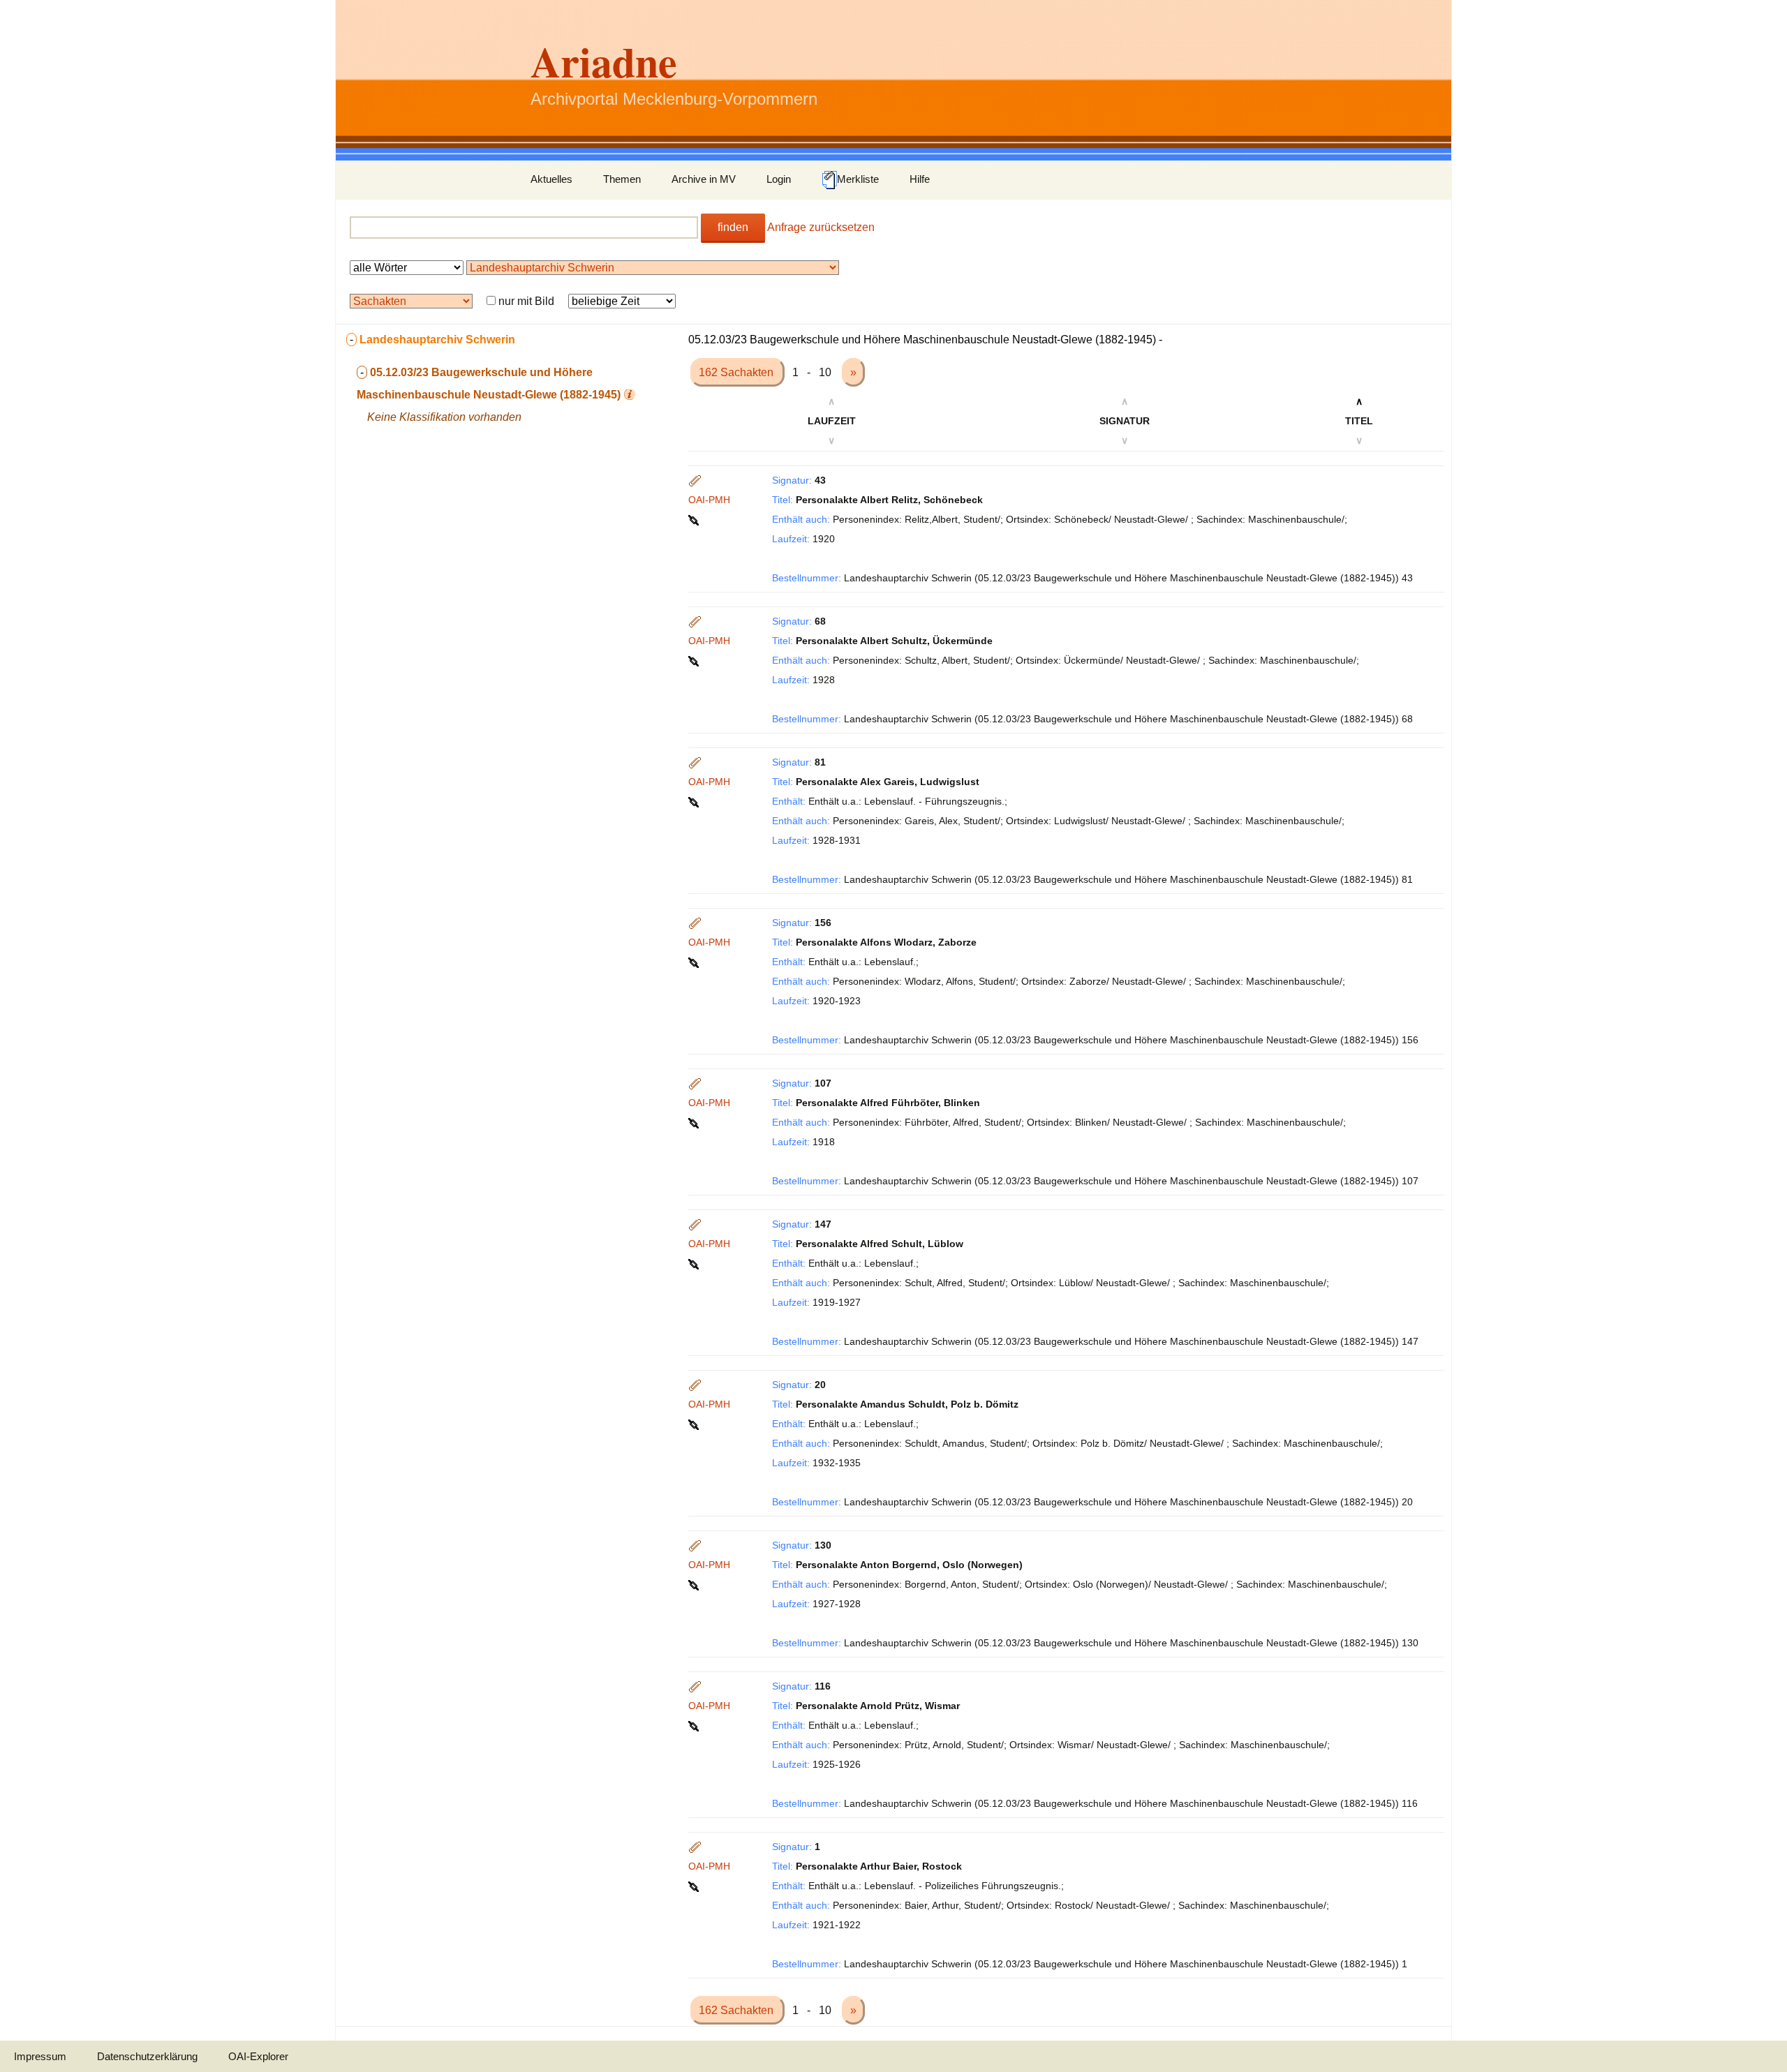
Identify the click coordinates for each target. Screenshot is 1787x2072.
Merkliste (858, 179)
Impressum (40, 2056)
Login (779, 179)
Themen (622, 179)
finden (733, 227)
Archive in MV (704, 179)
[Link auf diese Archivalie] (695, 519)
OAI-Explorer (258, 2056)
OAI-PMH (709, 500)
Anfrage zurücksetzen (821, 227)
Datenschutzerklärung (147, 2056)
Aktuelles (551, 179)
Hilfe (920, 179)
